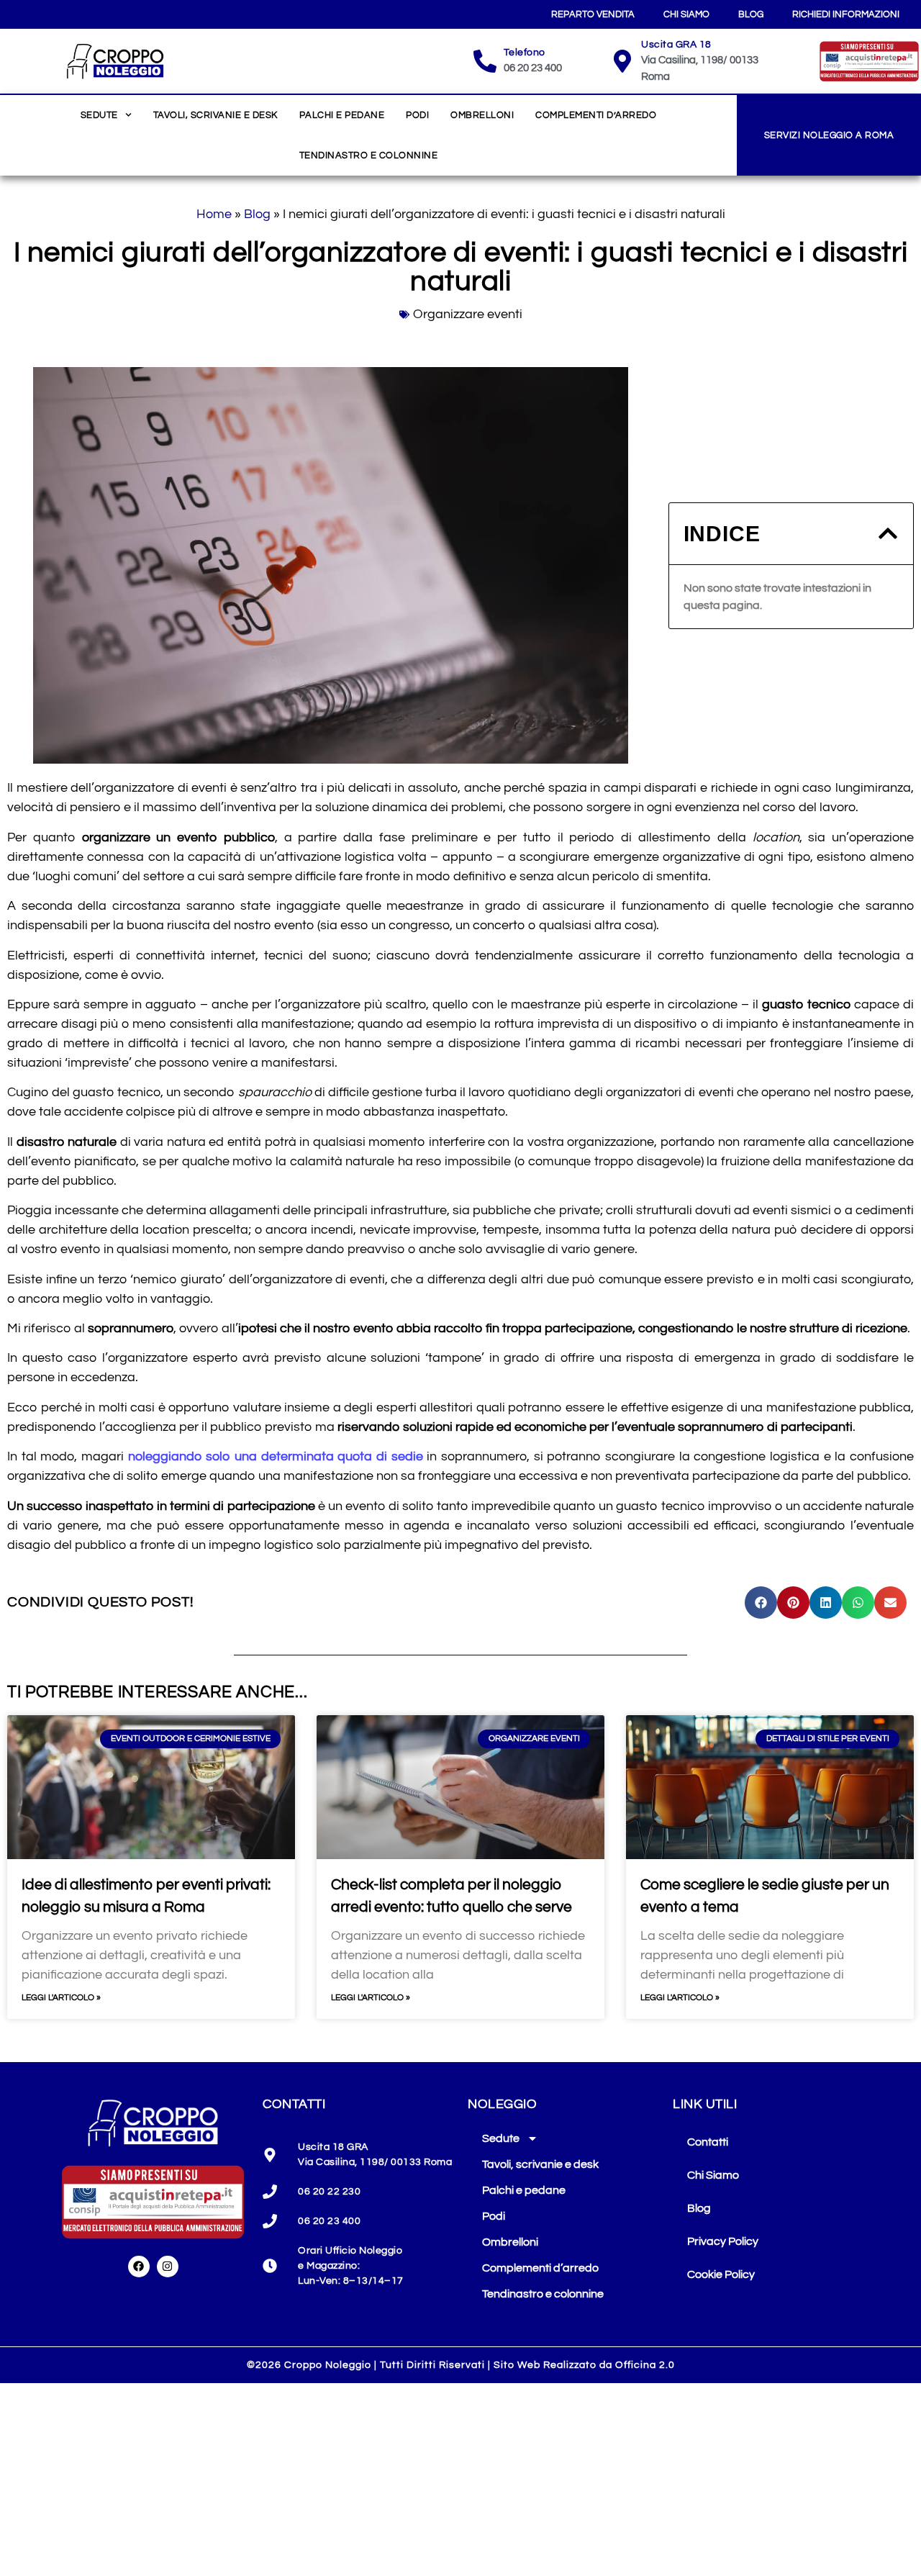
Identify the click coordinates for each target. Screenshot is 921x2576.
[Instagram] (168, 2267)
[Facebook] (139, 2267)
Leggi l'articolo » (61, 1998)
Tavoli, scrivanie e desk (215, 115)
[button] (888, 533)
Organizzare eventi (468, 314)
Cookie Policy (721, 2274)
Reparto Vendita (593, 14)
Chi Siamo (686, 14)
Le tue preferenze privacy (747, 2315)
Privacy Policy (723, 2241)
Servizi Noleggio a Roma (829, 135)
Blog (751, 14)
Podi (417, 115)
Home (214, 214)
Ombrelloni (482, 115)
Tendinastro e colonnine (369, 155)
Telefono (525, 53)
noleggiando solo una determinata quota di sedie (276, 1456)
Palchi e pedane (342, 115)
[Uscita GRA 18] (622, 61)
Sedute (99, 115)
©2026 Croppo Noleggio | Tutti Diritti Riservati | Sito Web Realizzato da (461, 2365)
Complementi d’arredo (596, 115)
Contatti (708, 2142)
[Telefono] (485, 61)
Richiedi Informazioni (846, 14)
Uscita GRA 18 (676, 45)
